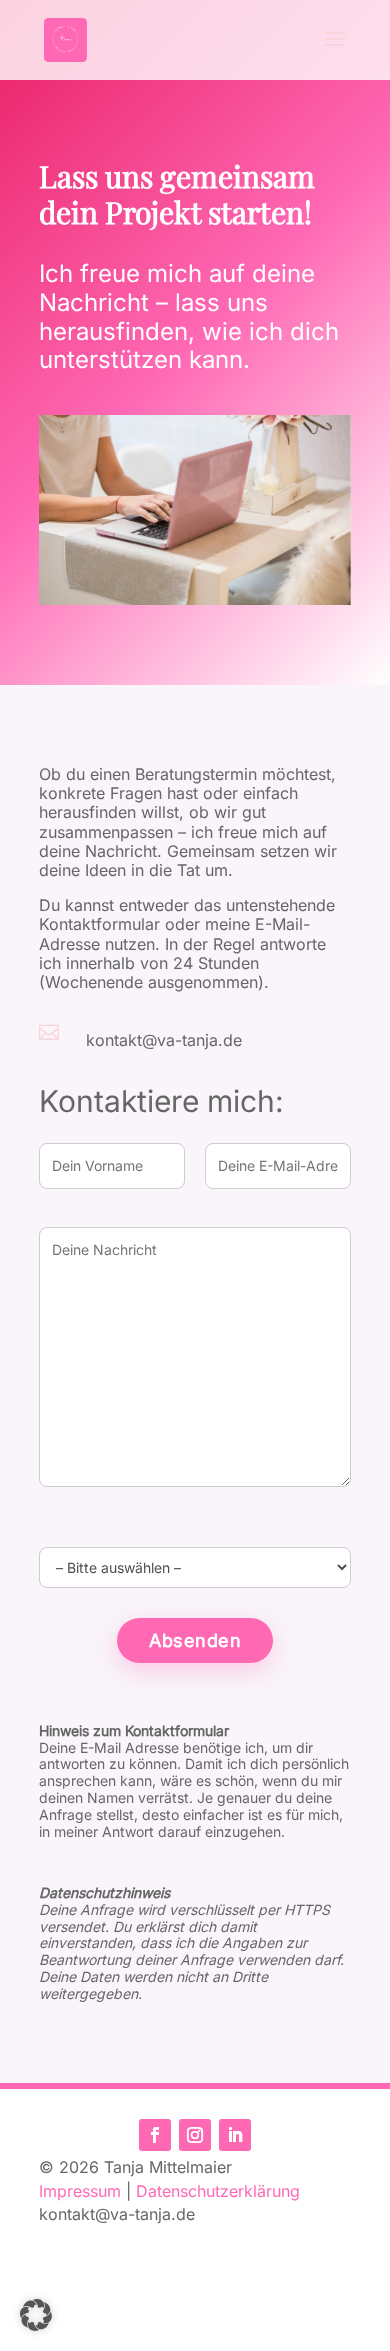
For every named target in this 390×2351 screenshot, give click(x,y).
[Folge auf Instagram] (195, 2135)
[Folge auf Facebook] (155, 2135)
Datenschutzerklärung (218, 2191)
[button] (36, 2315)
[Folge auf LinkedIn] (235, 2135)
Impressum (80, 2191)
